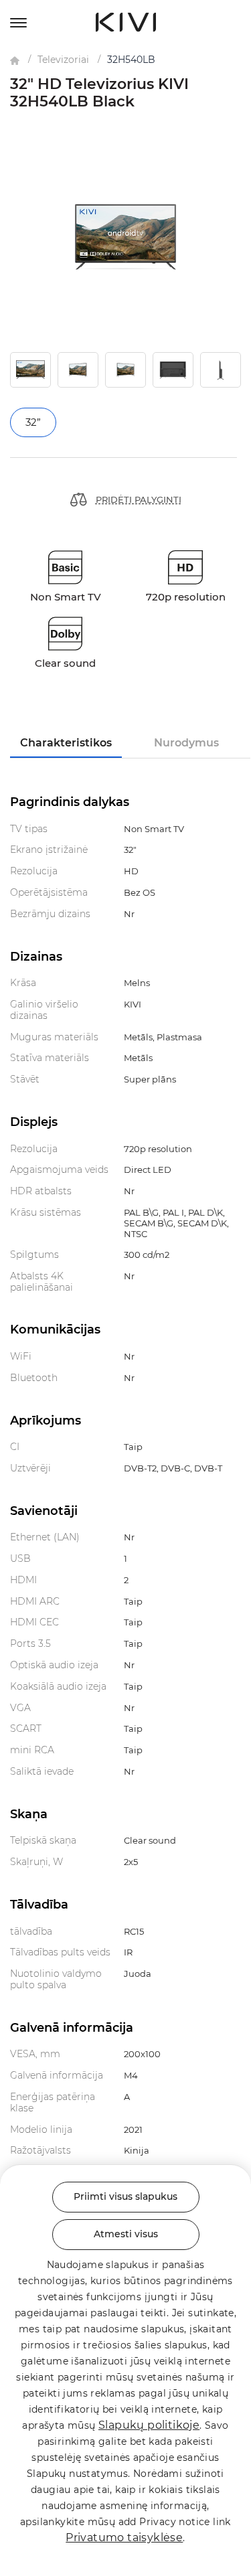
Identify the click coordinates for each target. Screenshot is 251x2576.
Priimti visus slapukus (125, 2196)
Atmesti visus (126, 2234)
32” (33, 422)
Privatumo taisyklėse (124, 2538)
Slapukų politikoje (149, 2425)
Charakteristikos (66, 743)
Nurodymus (186, 743)
